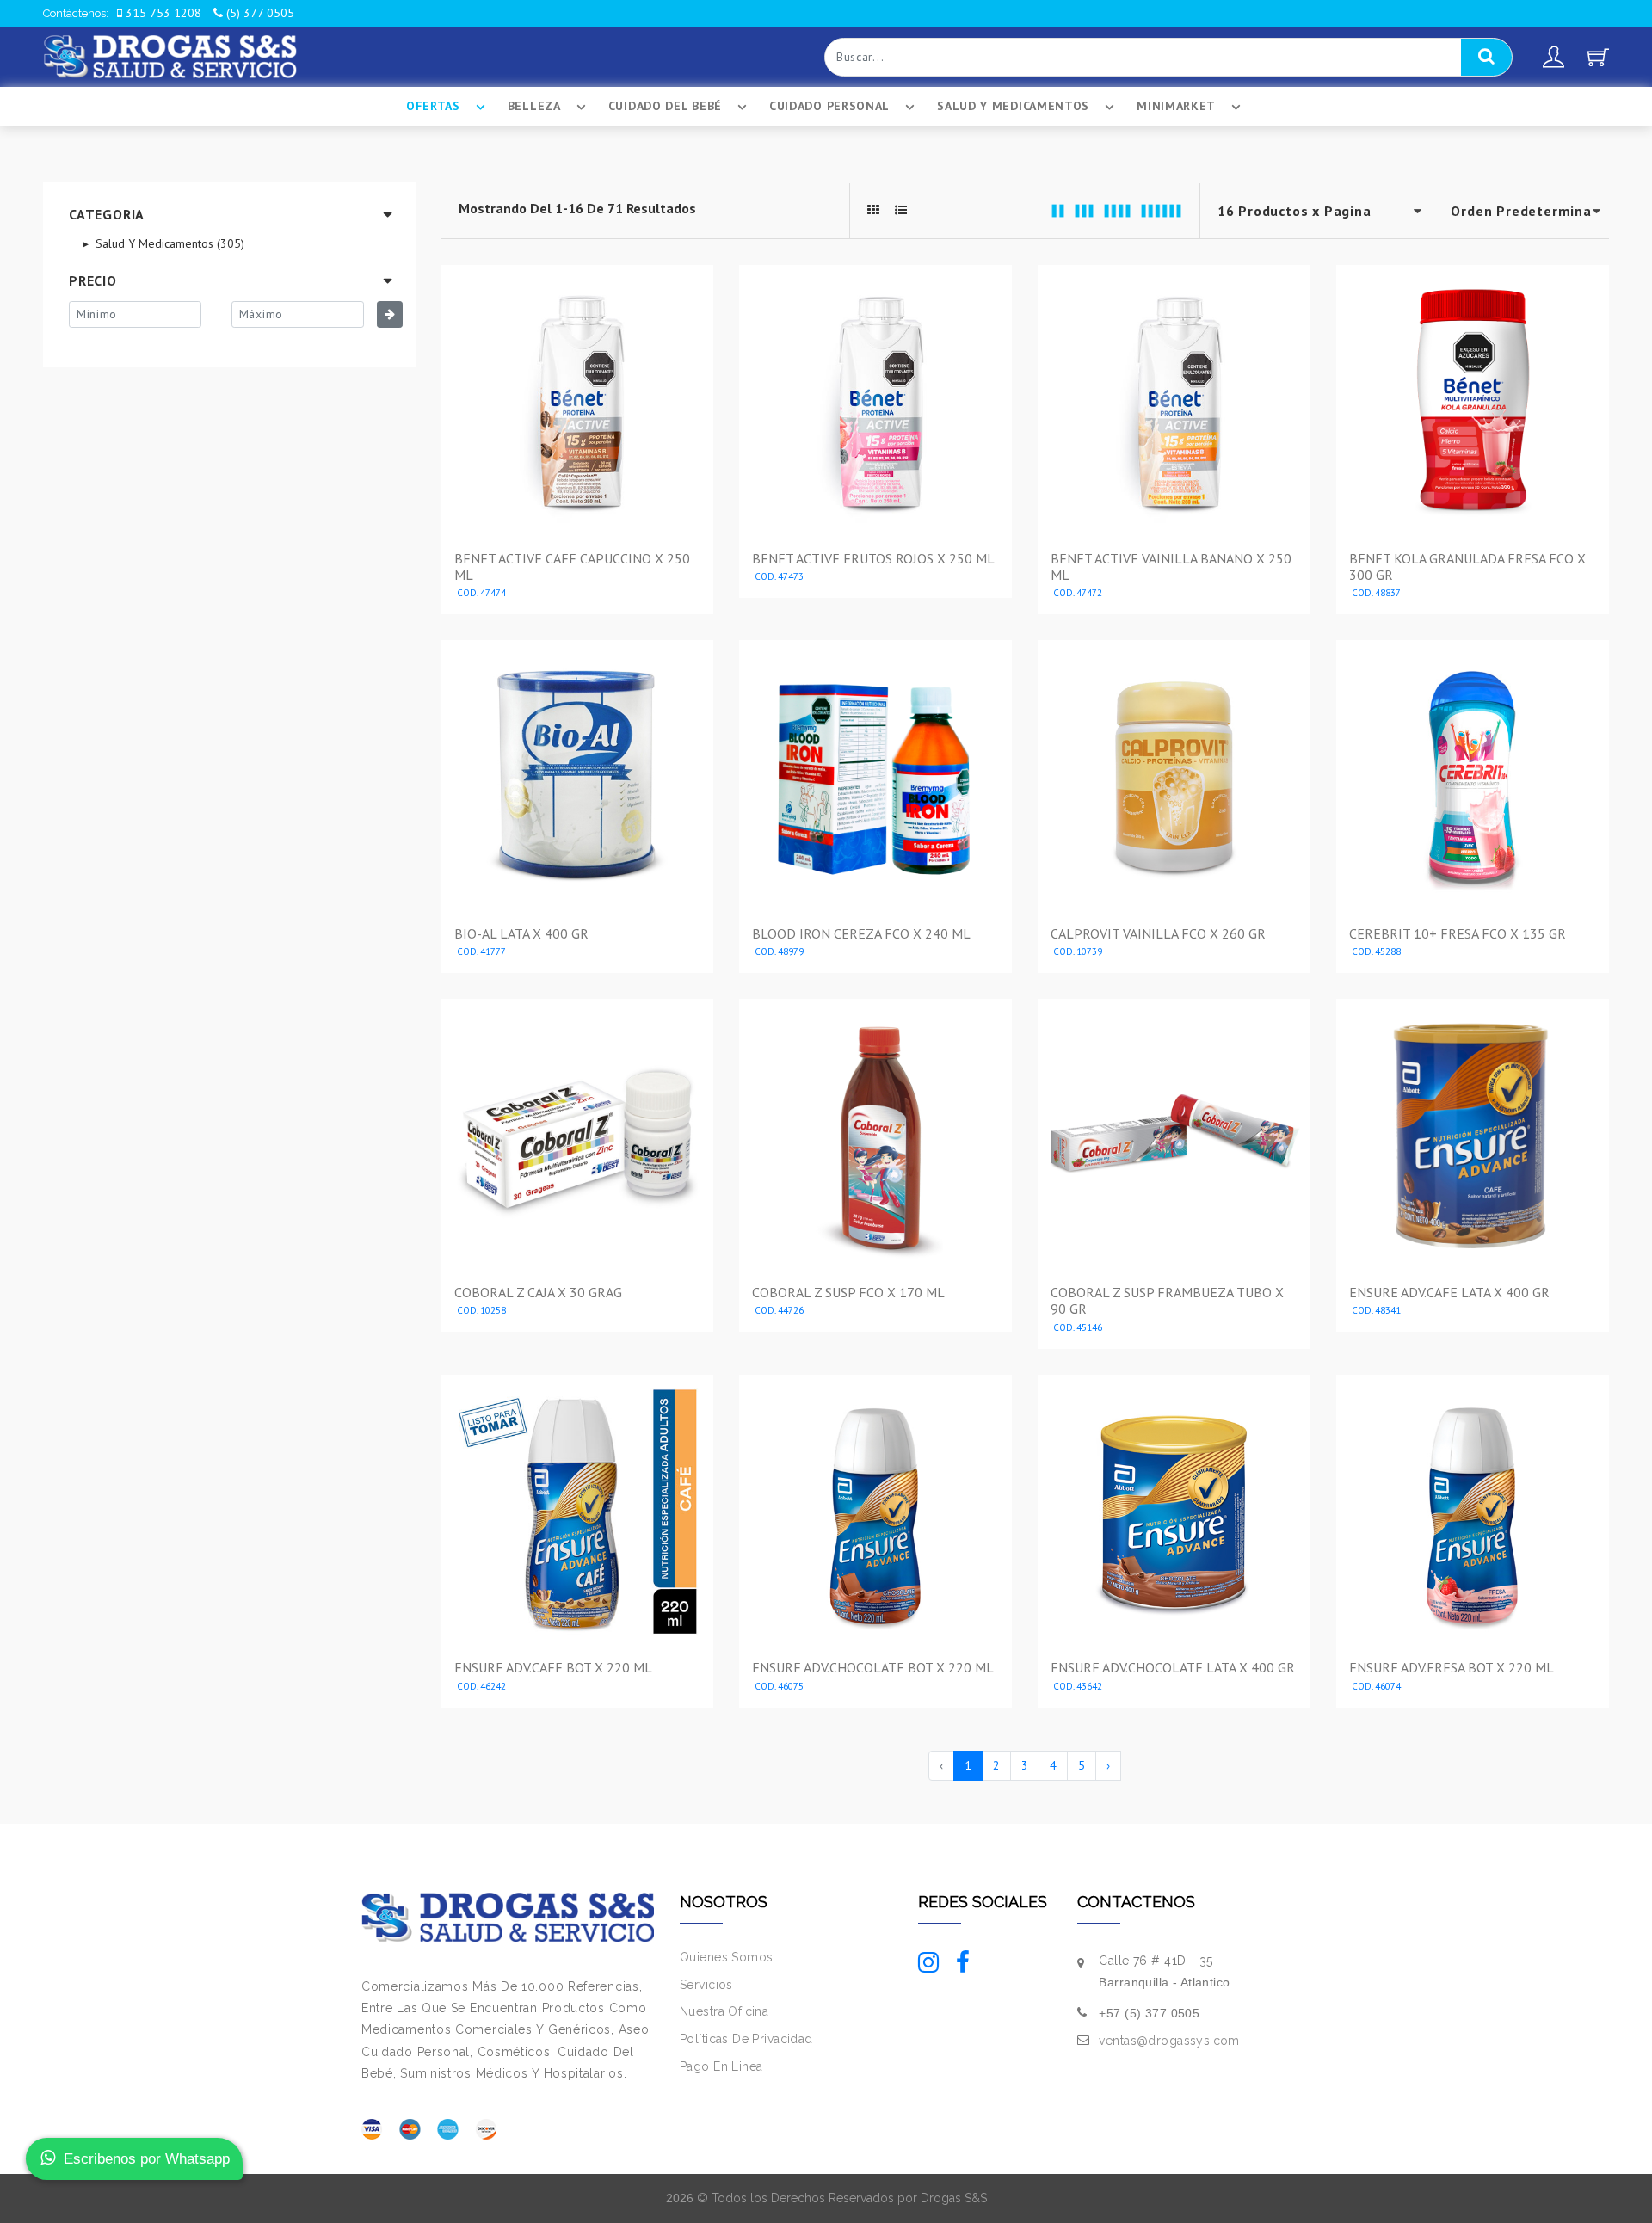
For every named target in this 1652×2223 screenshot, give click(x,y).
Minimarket (1176, 106)
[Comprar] (577, 595)
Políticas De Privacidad (746, 2039)
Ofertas (433, 106)
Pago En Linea (721, 2066)
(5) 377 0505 (259, 13)
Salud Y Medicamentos (1013, 106)
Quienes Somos (726, 1957)
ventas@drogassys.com (1169, 2041)
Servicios (706, 1985)
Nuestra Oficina (724, 2011)
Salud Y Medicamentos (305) (168, 243)
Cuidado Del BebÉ (665, 106)
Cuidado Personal (829, 106)
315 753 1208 (162, 13)
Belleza (534, 106)
